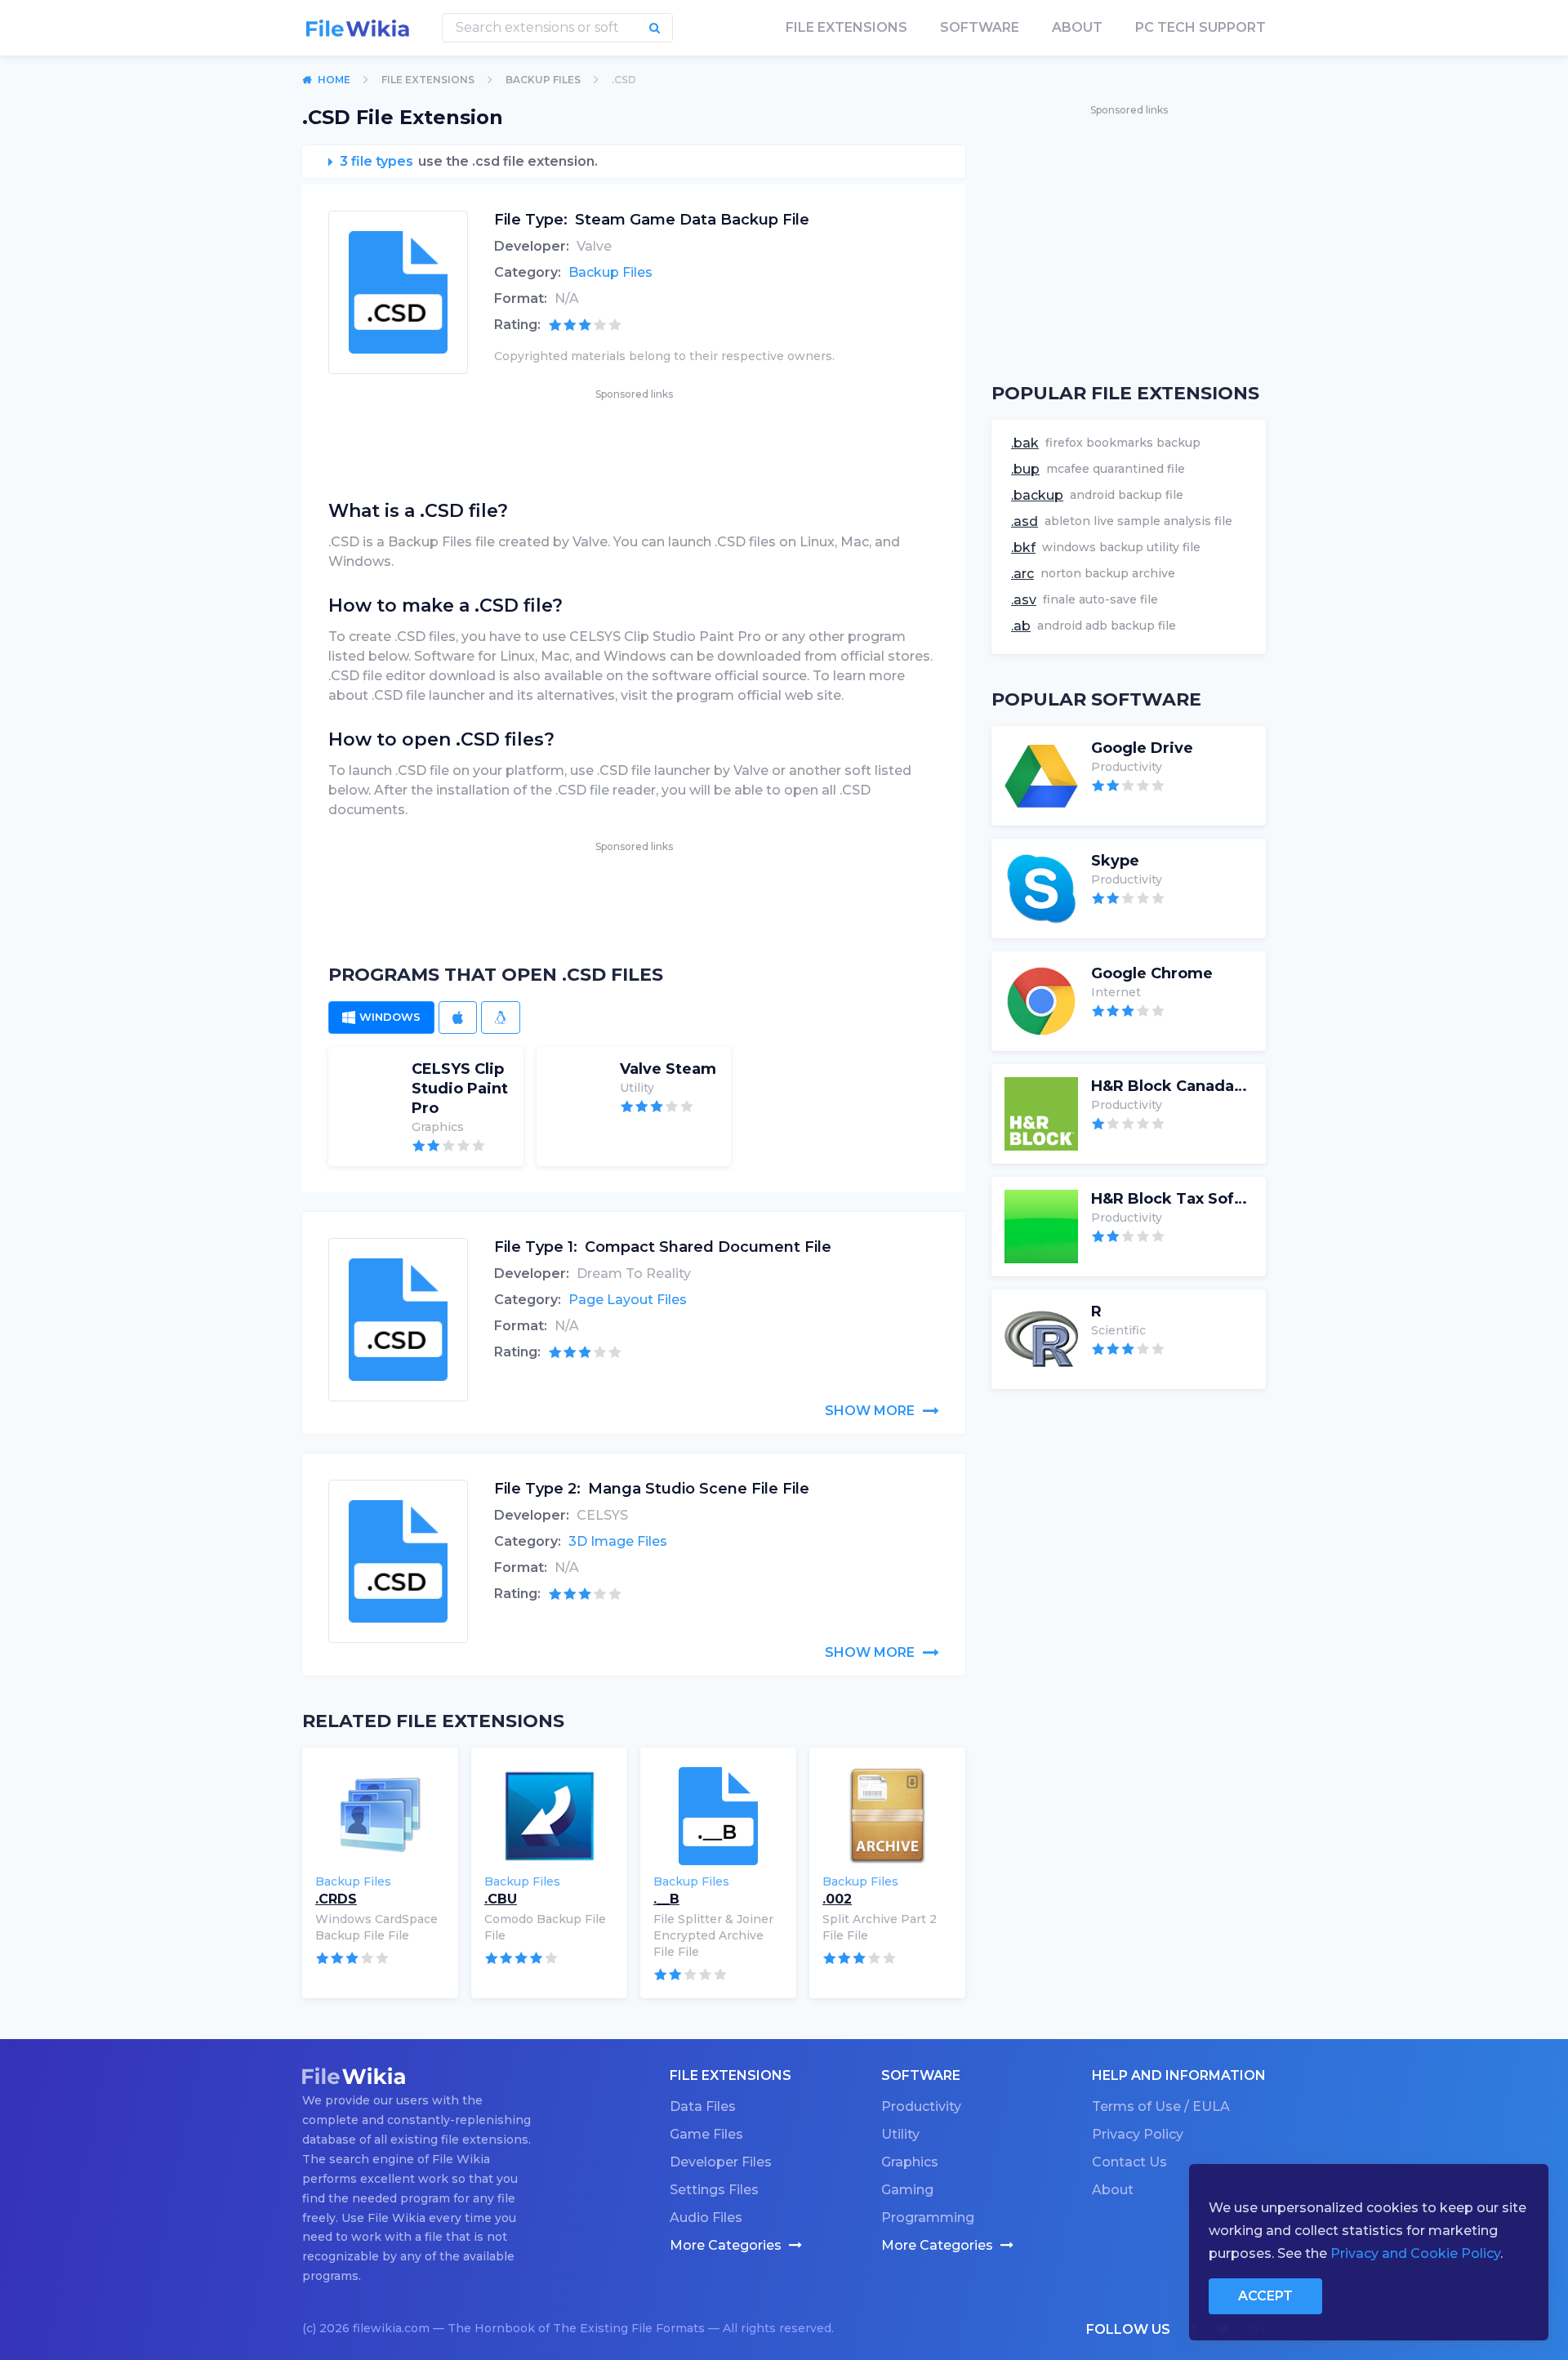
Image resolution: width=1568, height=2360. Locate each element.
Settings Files (714, 2190)
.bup (1025, 469)
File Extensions (428, 80)
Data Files (703, 2106)
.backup (1037, 495)
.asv (1024, 600)
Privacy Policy (1138, 2134)
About (1077, 27)
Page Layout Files (628, 1300)
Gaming (907, 2190)
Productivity (921, 2106)
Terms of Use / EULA (1161, 2106)
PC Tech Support (1200, 27)
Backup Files (543, 80)
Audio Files (706, 2218)
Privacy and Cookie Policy (1415, 2253)
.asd (1025, 521)
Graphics (910, 2162)
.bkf (1023, 548)
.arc (1022, 574)
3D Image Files (618, 1541)
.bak (1025, 443)
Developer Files (721, 2162)
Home (334, 80)
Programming (928, 2218)
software (980, 27)
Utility (900, 2134)
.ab (1021, 626)
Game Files (706, 2134)
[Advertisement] (634, 440)
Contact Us (1129, 2162)
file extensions (846, 27)
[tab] (381, 1017)
